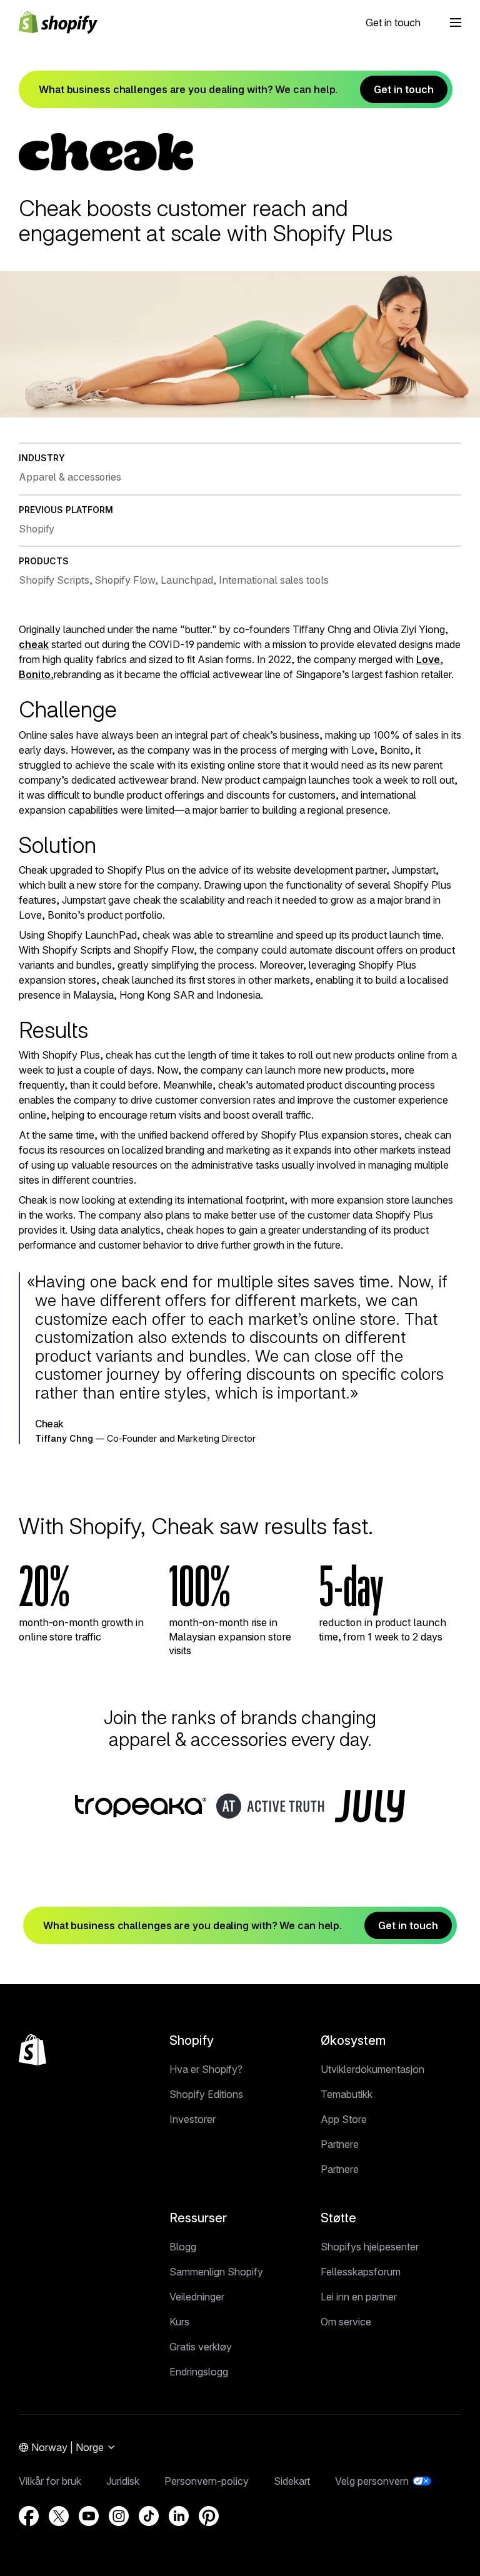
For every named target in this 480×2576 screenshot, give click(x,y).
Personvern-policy (207, 2481)
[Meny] (456, 22)
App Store (344, 2119)
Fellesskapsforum (361, 2272)
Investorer (192, 2119)
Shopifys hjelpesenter (370, 2247)
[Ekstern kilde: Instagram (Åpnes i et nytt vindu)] (119, 2516)
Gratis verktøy (201, 2347)
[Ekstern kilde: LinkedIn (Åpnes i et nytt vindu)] (179, 2516)
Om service (346, 2322)
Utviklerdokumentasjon (372, 2069)
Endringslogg (199, 2372)
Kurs (179, 2322)
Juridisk (123, 2481)
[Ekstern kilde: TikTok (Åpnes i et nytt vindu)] (149, 2516)
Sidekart (292, 2481)
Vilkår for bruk (50, 2481)
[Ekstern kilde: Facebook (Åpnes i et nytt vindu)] (29, 2516)
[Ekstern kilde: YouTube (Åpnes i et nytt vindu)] (89, 2516)
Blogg (183, 2247)
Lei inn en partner (359, 2297)
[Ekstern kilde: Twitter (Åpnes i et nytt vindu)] (59, 2516)
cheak (34, 644)
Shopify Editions (206, 2094)
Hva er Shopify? (206, 2069)
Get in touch (393, 22)
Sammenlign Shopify (216, 2272)
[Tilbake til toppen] (32, 2050)
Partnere (340, 2144)
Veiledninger (197, 2297)
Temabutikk (347, 2094)
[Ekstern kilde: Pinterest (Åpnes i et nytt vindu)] (209, 2516)
